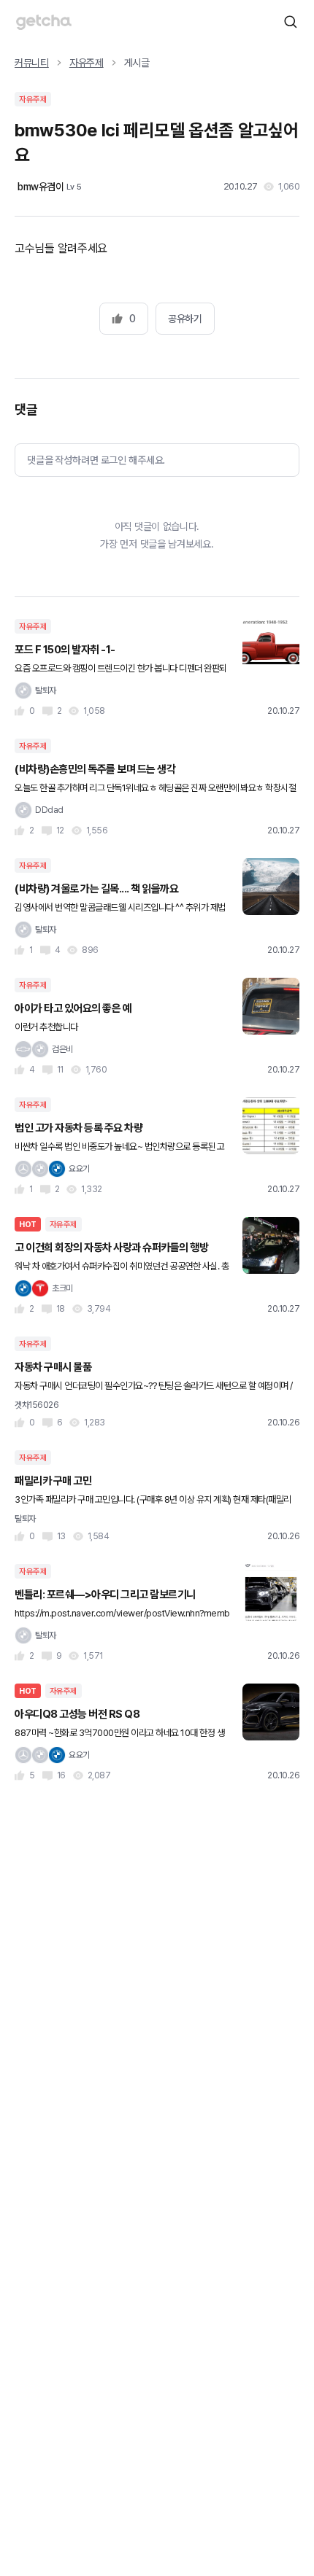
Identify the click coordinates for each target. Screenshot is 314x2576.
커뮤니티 (32, 63)
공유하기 (185, 319)
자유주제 (87, 63)
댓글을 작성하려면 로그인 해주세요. (96, 460)
